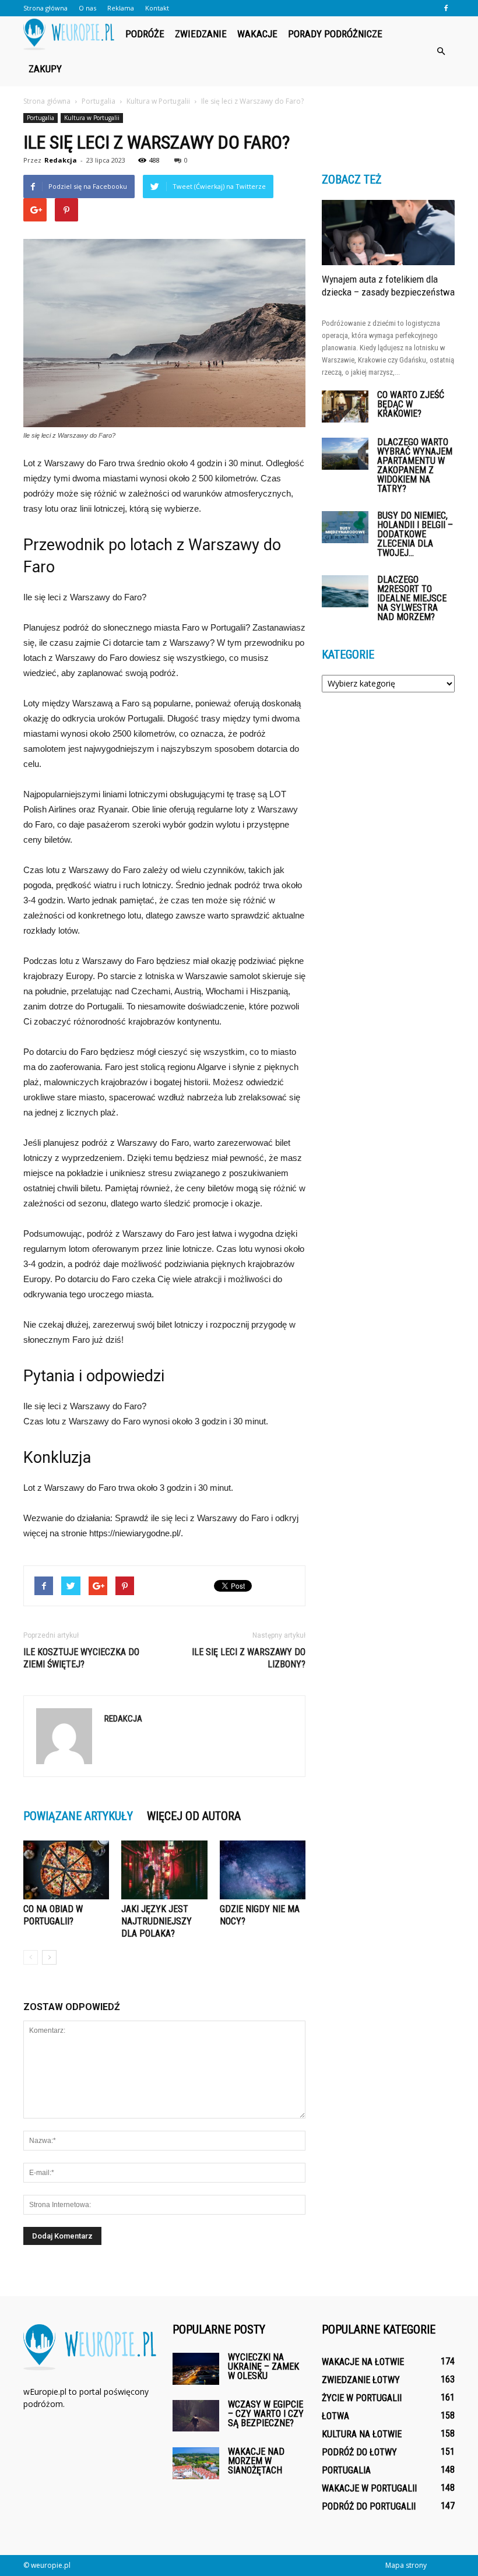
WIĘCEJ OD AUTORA (194, 1816)
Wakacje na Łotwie (363, 2362)
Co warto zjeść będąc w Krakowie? (411, 404)
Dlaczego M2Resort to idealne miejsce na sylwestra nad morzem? (412, 598)
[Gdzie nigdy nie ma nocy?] (263, 1870)
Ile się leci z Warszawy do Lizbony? (249, 1658)
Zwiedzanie (201, 34)
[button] (441, 51)
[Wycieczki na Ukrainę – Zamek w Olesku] (196, 2369)
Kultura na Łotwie (362, 2434)
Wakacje (257, 34)
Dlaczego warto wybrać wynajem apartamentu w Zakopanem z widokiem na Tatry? (415, 465)
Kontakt (157, 8)
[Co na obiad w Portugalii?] (66, 1870)
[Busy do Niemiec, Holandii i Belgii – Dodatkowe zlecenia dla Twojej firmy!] (345, 527)
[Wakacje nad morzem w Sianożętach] (196, 2463)
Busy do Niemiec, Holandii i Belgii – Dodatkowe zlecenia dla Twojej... (415, 534)
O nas (87, 8)
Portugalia (41, 118)
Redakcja (61, 160)
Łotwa (335, 2416)
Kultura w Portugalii (92, 118)
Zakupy (45, 69)
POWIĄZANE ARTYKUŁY (78, 1816)
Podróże (145, 34)
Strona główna (45, 8)
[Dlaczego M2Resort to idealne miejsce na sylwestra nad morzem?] (345, 591)
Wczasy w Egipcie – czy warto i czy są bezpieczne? (266, 2414)
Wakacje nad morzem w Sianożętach (256, 2461)
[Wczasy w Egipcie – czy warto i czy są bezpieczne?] (196, 2415)
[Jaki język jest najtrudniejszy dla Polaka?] (164, 1870)
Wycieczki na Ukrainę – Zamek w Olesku (263, 2366)
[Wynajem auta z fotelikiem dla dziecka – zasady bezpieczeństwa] (388, 233)
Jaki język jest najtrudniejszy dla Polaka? (157, 1921)
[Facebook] (446, 8)
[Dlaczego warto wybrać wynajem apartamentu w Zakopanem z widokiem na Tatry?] (345, 454)
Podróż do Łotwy (359, 2452)
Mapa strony (406, 2565)
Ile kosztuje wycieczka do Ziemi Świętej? (81, 1658)
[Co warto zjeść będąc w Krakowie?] (345, 407)
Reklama (121, 8)
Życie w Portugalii (362, 2398)
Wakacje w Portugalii (369, 2488)
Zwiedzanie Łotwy (361, 2380)
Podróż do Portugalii (369, 2506)
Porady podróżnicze (335, 34)
